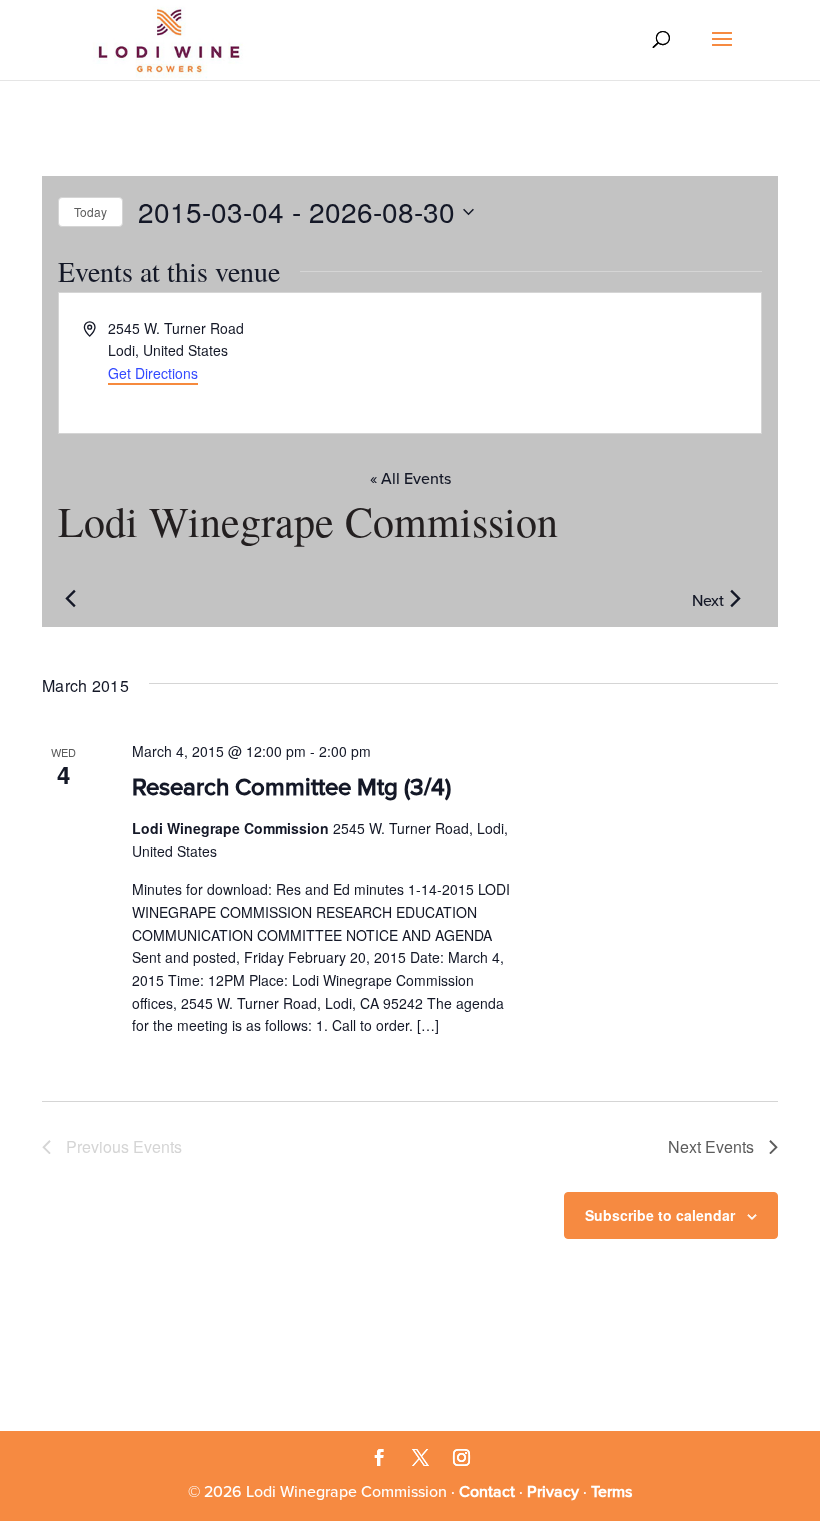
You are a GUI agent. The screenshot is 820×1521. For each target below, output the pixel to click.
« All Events (410, 479)
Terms (611, 1492)
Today (90, 211)
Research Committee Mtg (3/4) (291, 787)
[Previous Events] (70, 599)
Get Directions (153, 373)
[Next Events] (735, 599)
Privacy (553, 1492)
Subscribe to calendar (660, 1215)
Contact (487, 1492)
